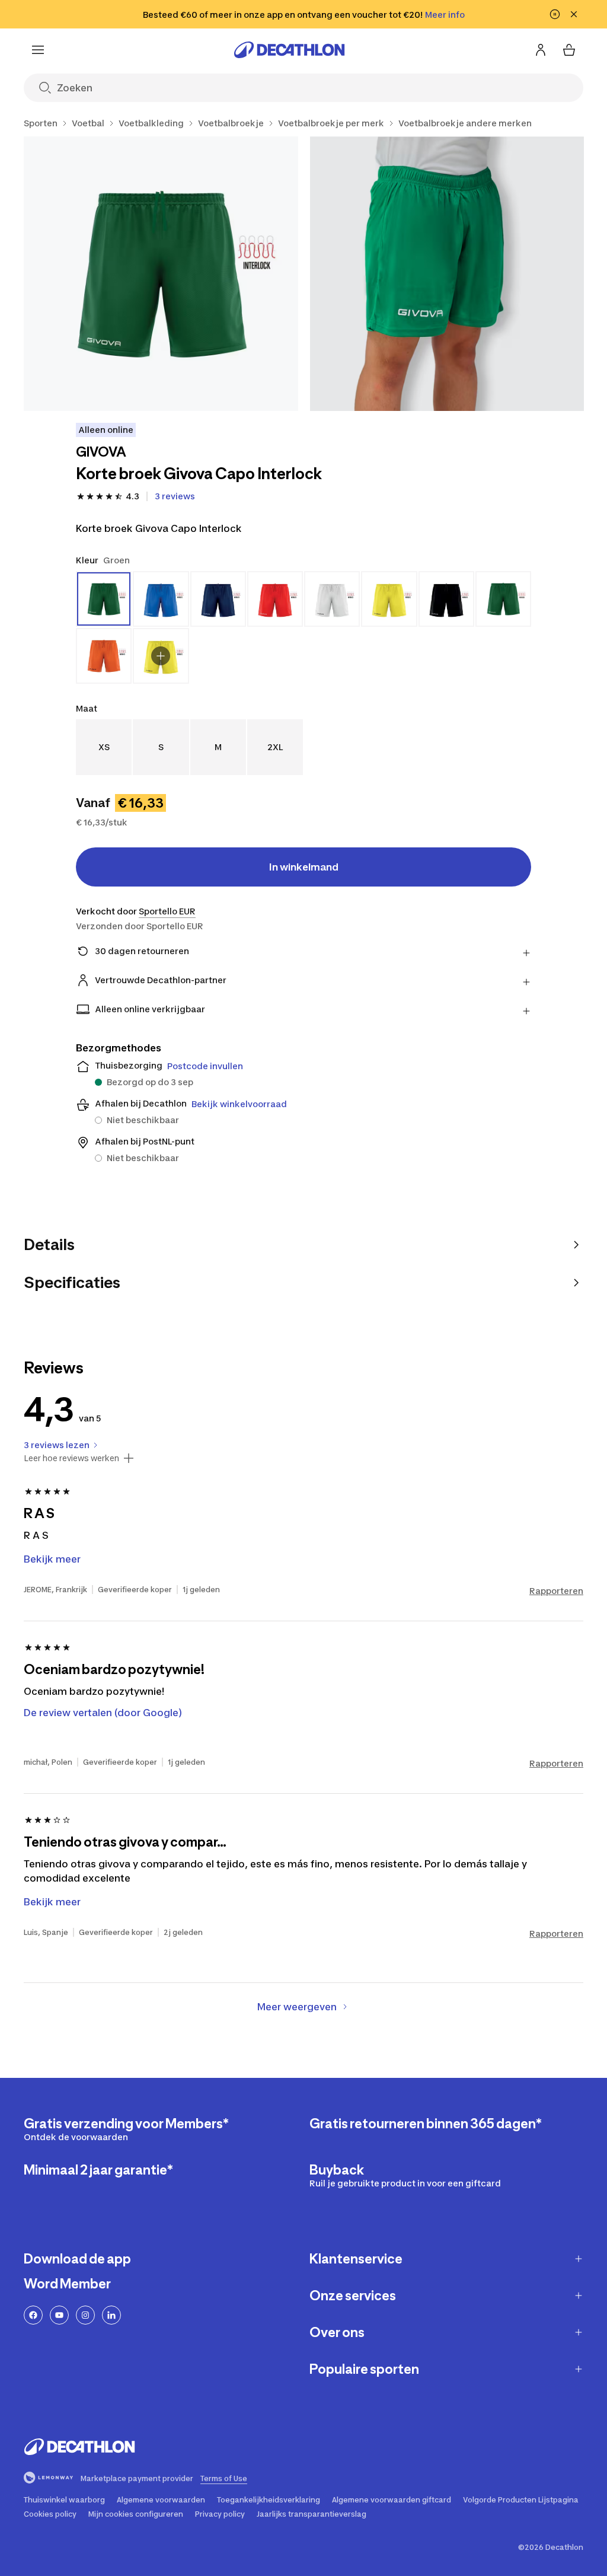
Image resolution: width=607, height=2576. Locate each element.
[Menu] (38, 50)
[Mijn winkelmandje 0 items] (569, 50)
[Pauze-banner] (555, 14)
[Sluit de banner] (574, 14)
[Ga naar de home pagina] (289, 50)
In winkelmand (304, 867)
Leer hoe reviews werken (71, 1458)
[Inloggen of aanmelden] (541, 50)
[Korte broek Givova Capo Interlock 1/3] (161, 274)
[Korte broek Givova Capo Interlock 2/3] (447, 274)
